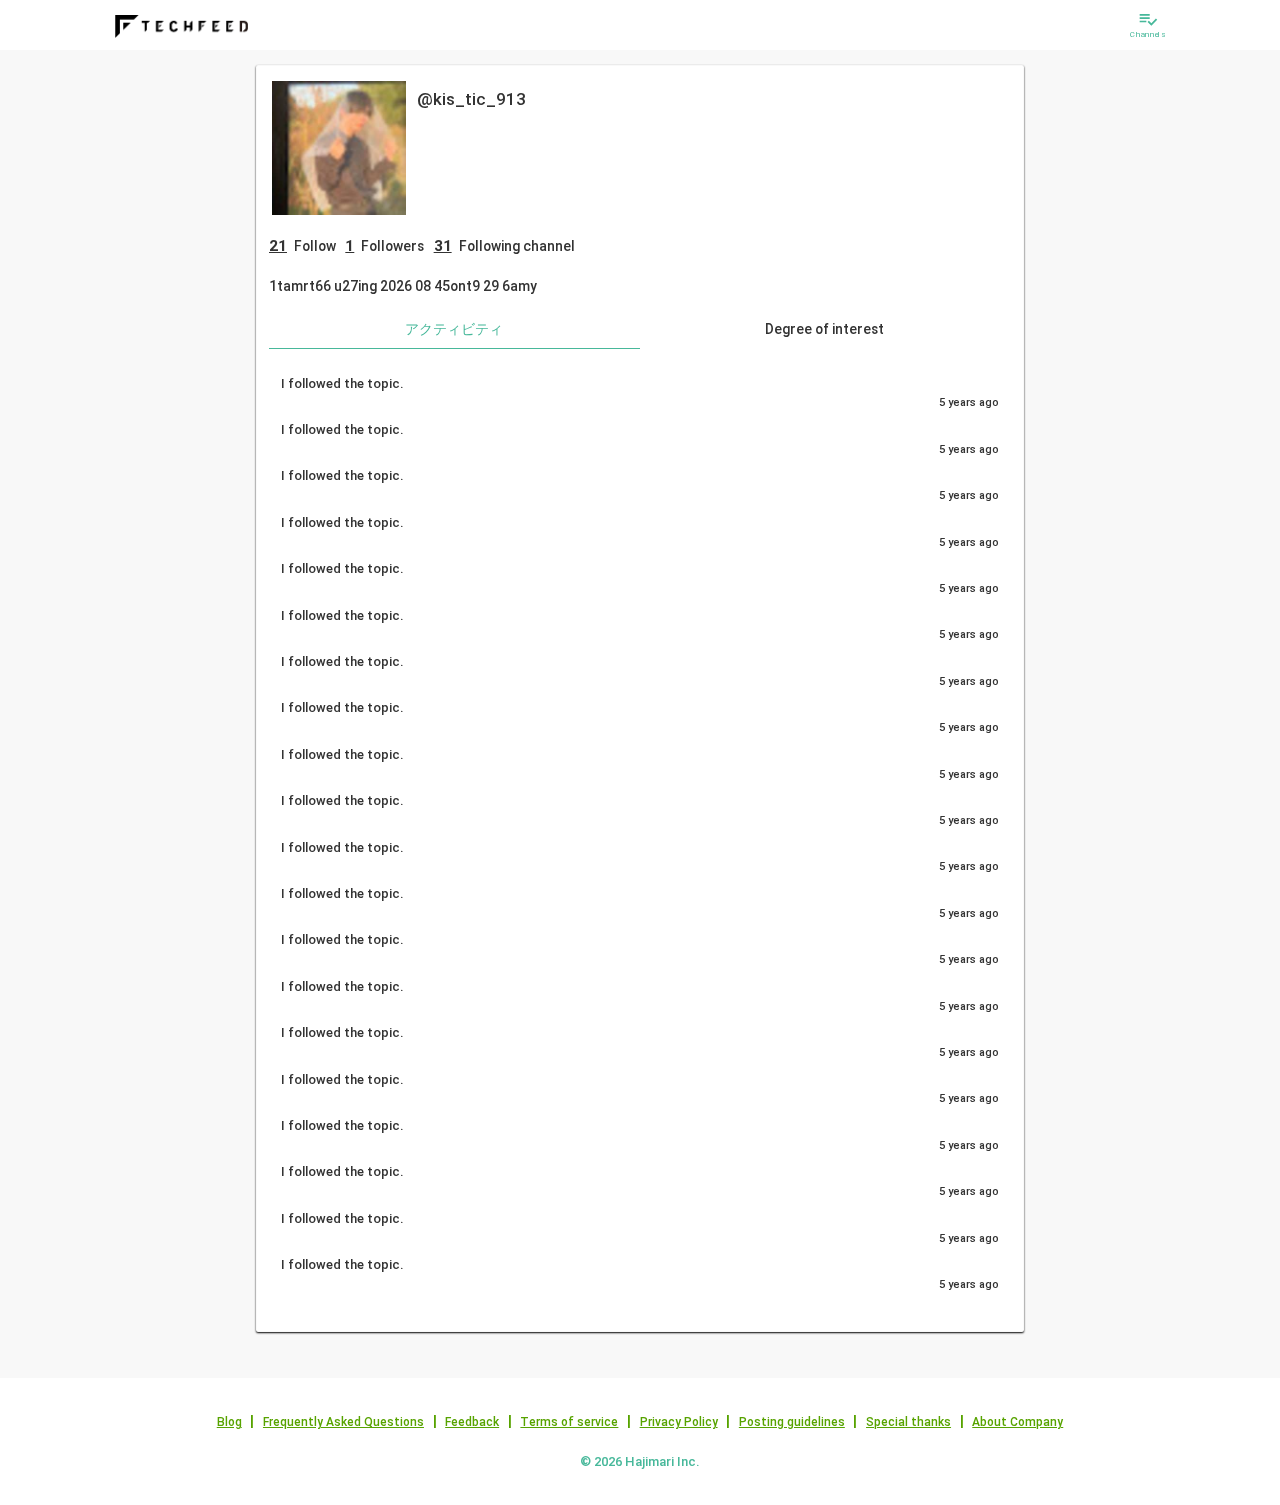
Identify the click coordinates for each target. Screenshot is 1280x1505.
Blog (229, 1422)
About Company (1017, 1422)
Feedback (472, 1422)
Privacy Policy (679, 1422)
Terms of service (569, 1422)
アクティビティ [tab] (454, 329)
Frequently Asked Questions (343, 1422)
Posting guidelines (792, 1422)
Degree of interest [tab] (824, 329)
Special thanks (908, 1422)
